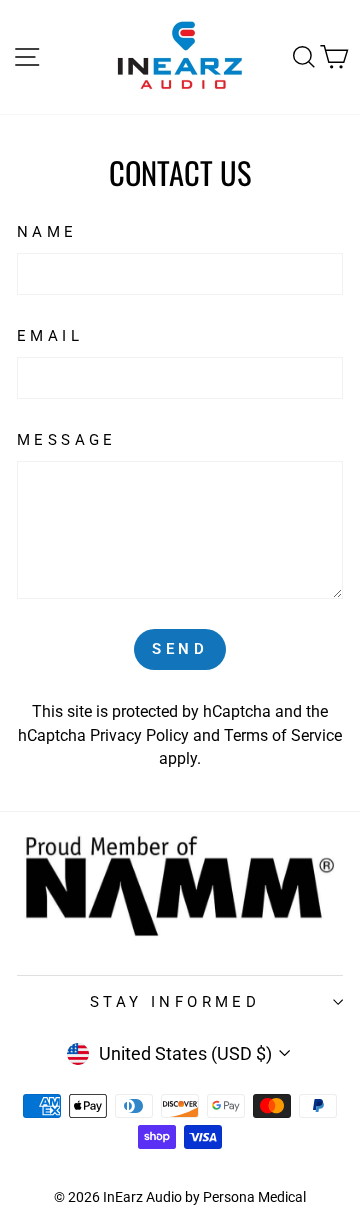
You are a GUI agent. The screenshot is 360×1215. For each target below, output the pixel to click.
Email (50, 336)
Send (180, 649)
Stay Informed (175, 1002)
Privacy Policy (139, 735)
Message (67, 440)
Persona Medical (254, 1197)
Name (47, 232)
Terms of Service (283, 735)
